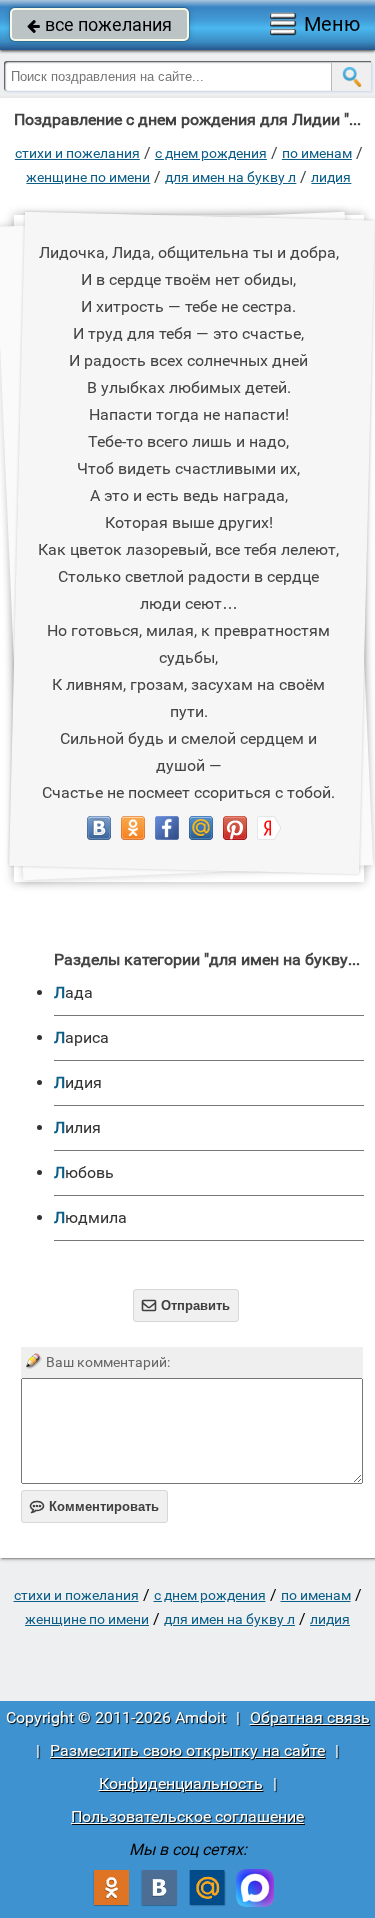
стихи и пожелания (77, 153)
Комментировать (94, 1506)
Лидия (331, 177)
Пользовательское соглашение (187, 1816)
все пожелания (99, 24)
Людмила (90, 1217)
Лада (73, 992)
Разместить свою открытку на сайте (187, 1750)
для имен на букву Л (230, 177)
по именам (317, 153)
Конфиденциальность (181, 1783)
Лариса (81, 1037)
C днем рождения (211, 153)
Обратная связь (310, 1717)
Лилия (77, 1127)
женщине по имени (88, 177)
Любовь (84, 1172)
